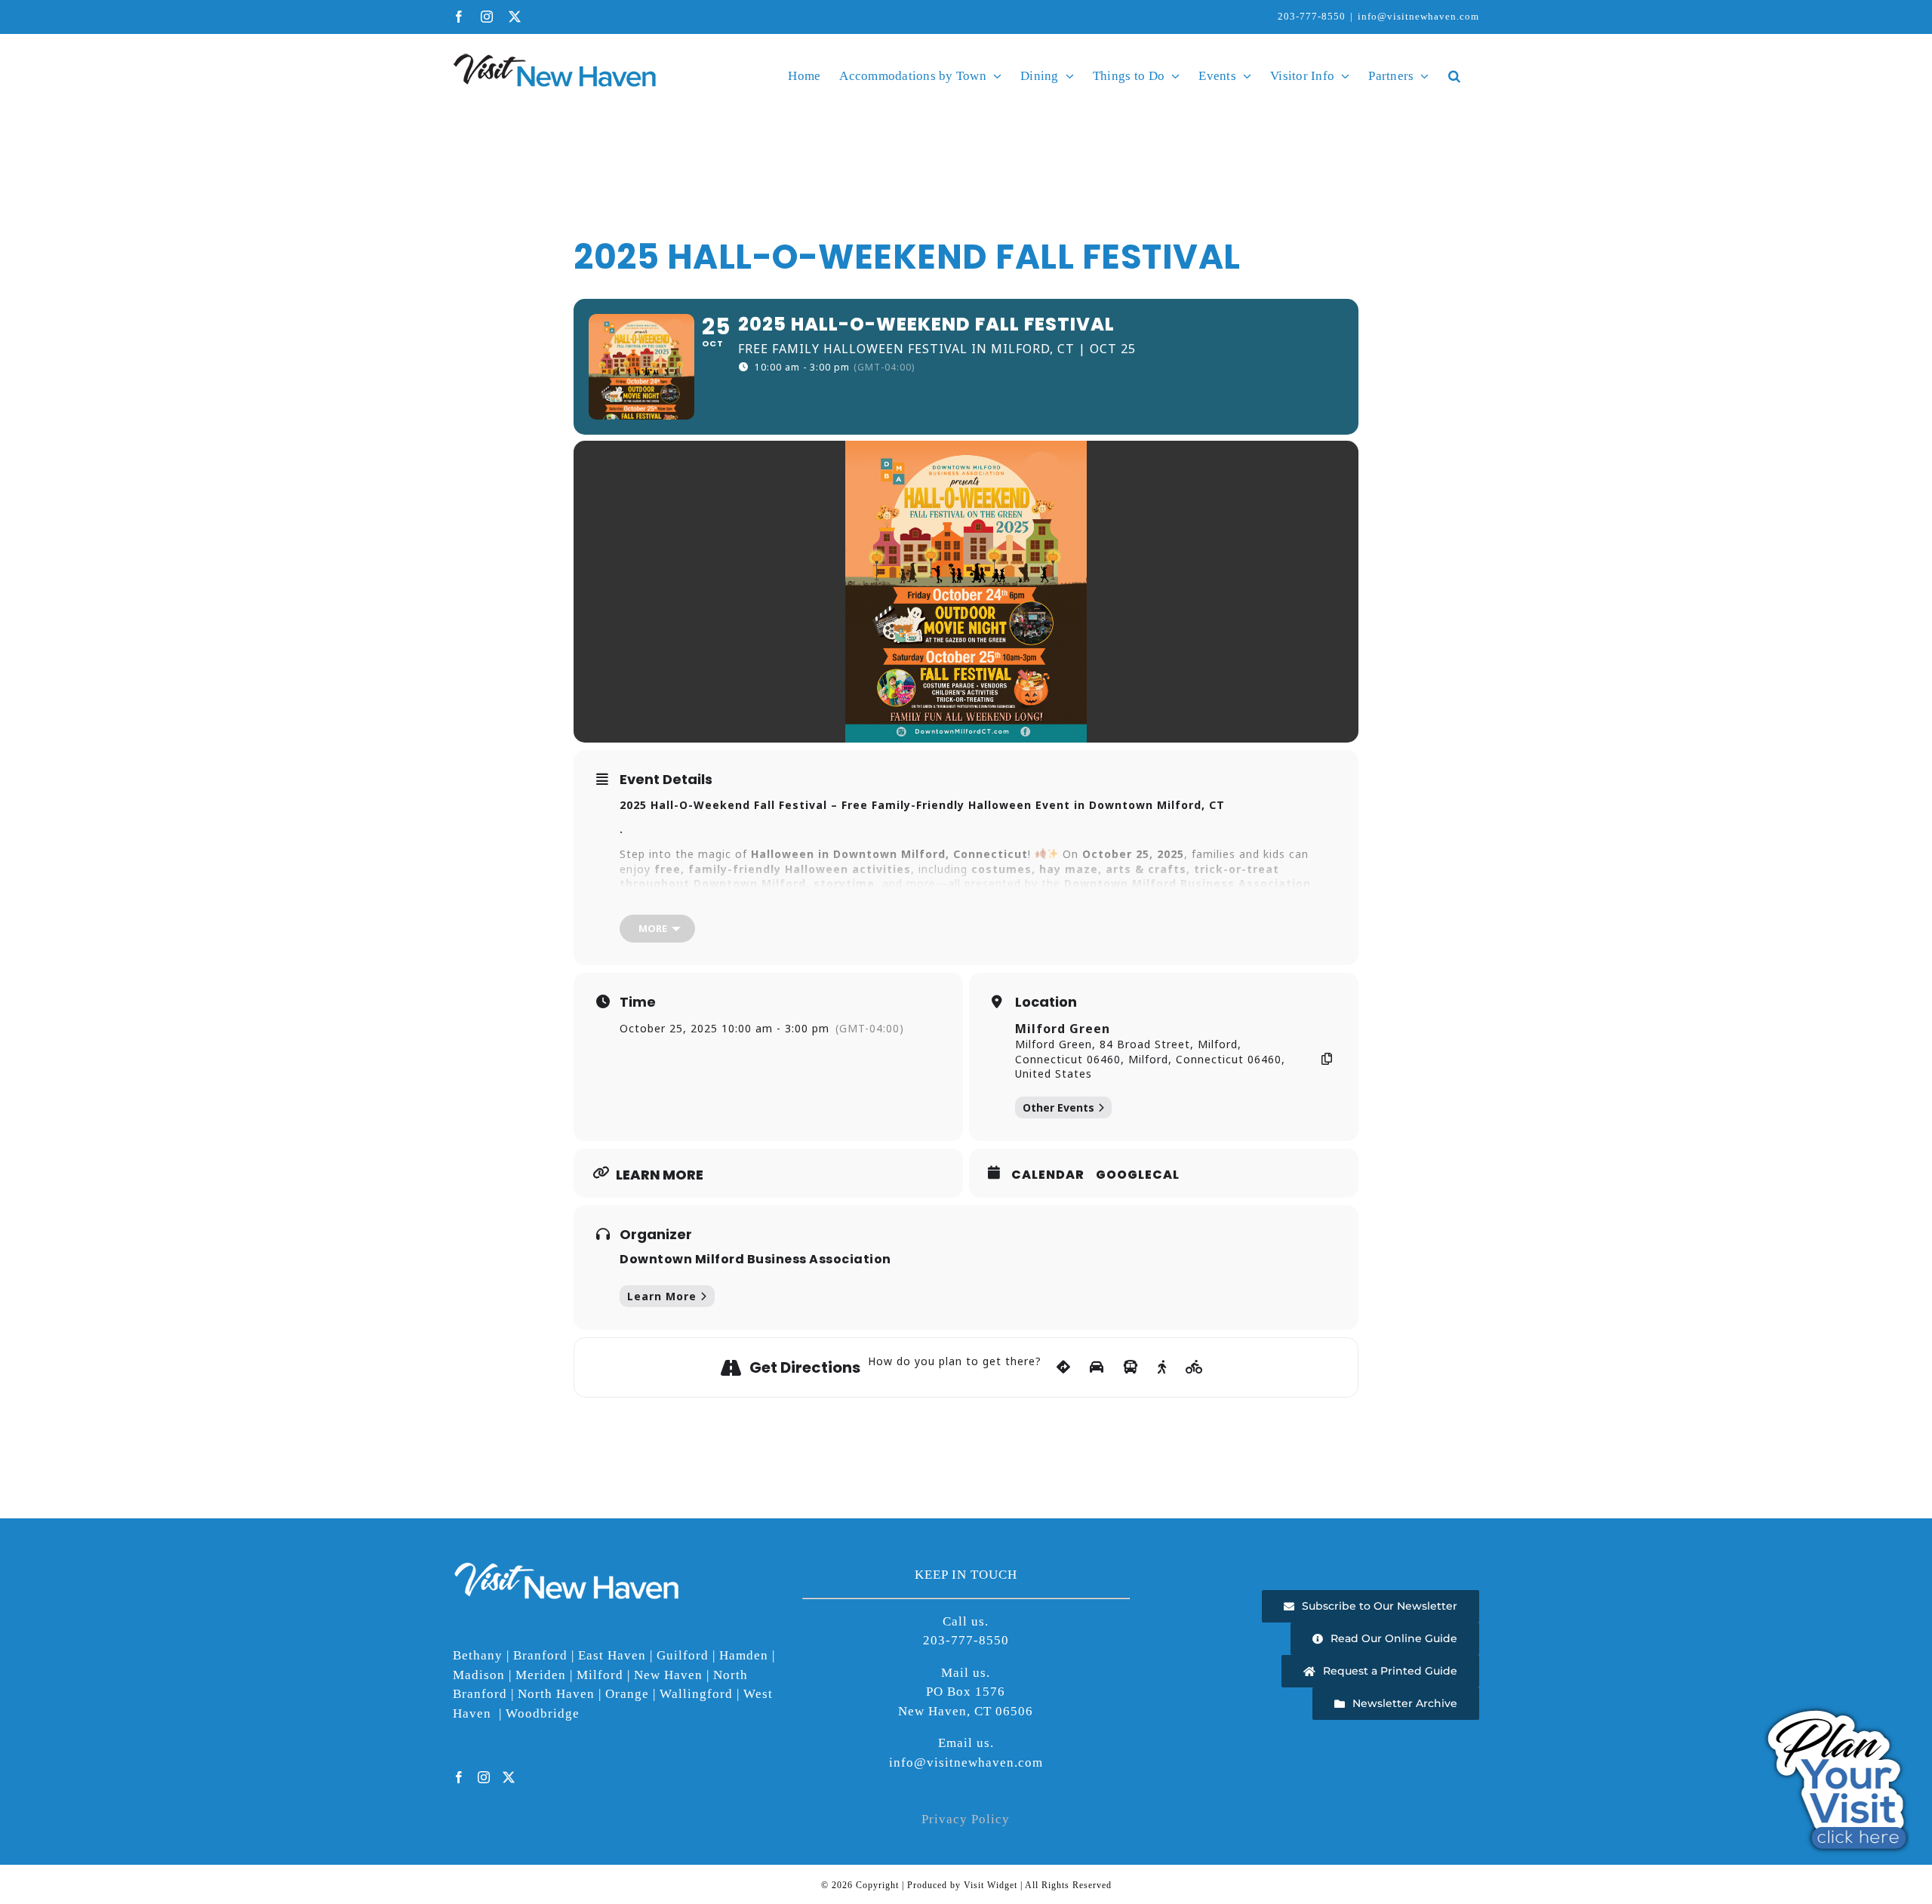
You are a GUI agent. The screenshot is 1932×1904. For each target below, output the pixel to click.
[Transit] (1131, 1367)
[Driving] (1097, 1367)
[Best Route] (1064, 1367)
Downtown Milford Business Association (755, 1259)
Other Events (1058, 1107)
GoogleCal (1138, 1175)
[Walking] (1162, 1367)
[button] (1454, 75)
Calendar (1048, 1175)
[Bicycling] (1195, 1367)
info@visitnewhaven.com (1418, 16)
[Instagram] (484, 1777)
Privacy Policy (966, 1819)
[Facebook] (459, 1777)
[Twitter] (509, 1777)
